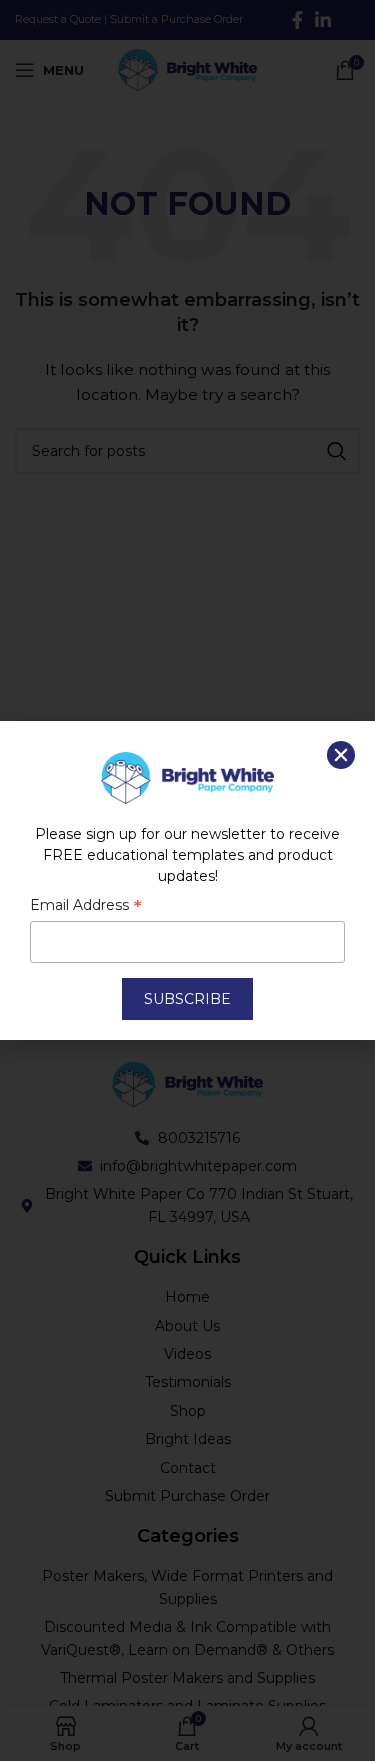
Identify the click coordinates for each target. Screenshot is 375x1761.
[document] (187, 880)
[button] (341, 755)
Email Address (86, 907)
